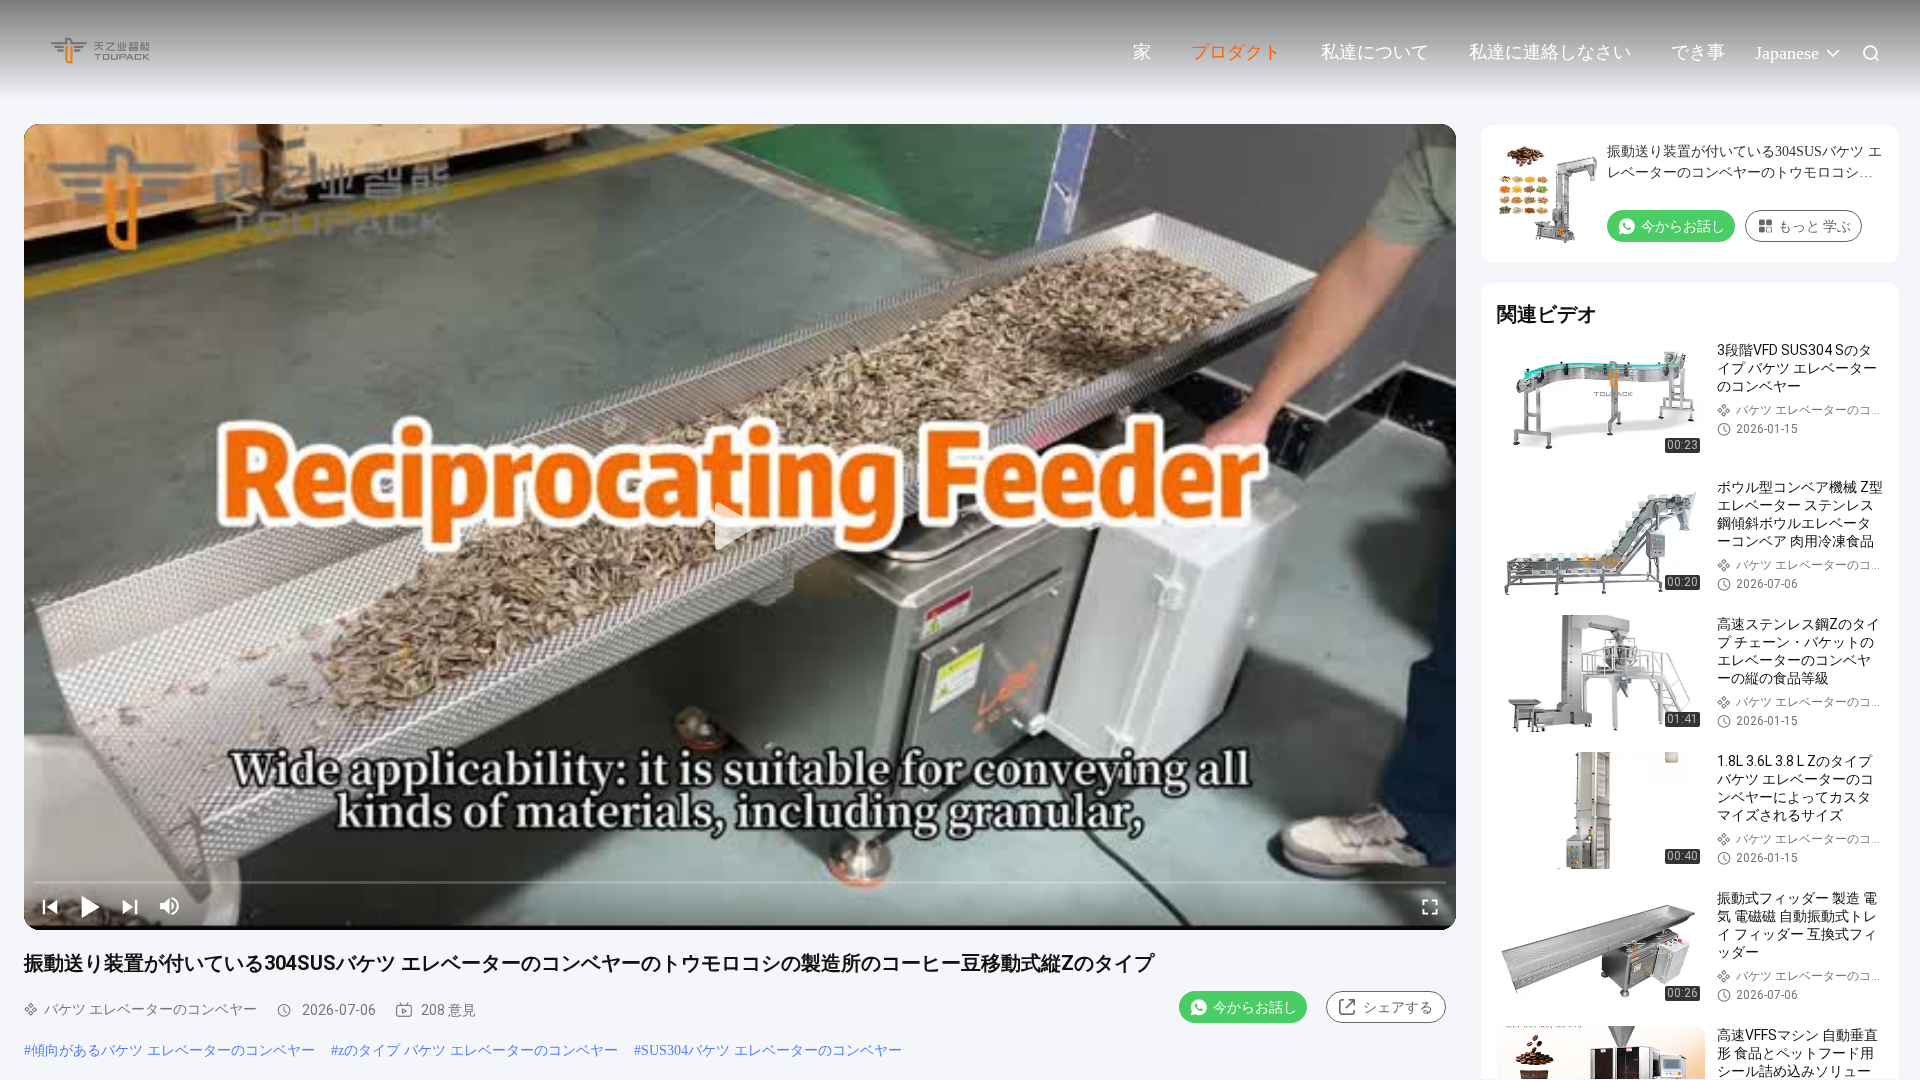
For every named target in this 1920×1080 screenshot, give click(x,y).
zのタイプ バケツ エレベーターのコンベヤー (478, 1050)
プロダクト (1236, 52)
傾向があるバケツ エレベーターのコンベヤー (173, 1050)
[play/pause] (90, 906)
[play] (740, 527)
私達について (1375, 52)
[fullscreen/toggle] (1430, 906)
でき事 (1698, 52)
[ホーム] (100, 49)
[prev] (50, 906)
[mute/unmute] (170, 906)
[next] (130, 906)
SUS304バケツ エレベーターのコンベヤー (771, 1050)
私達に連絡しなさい (1550, 52)
